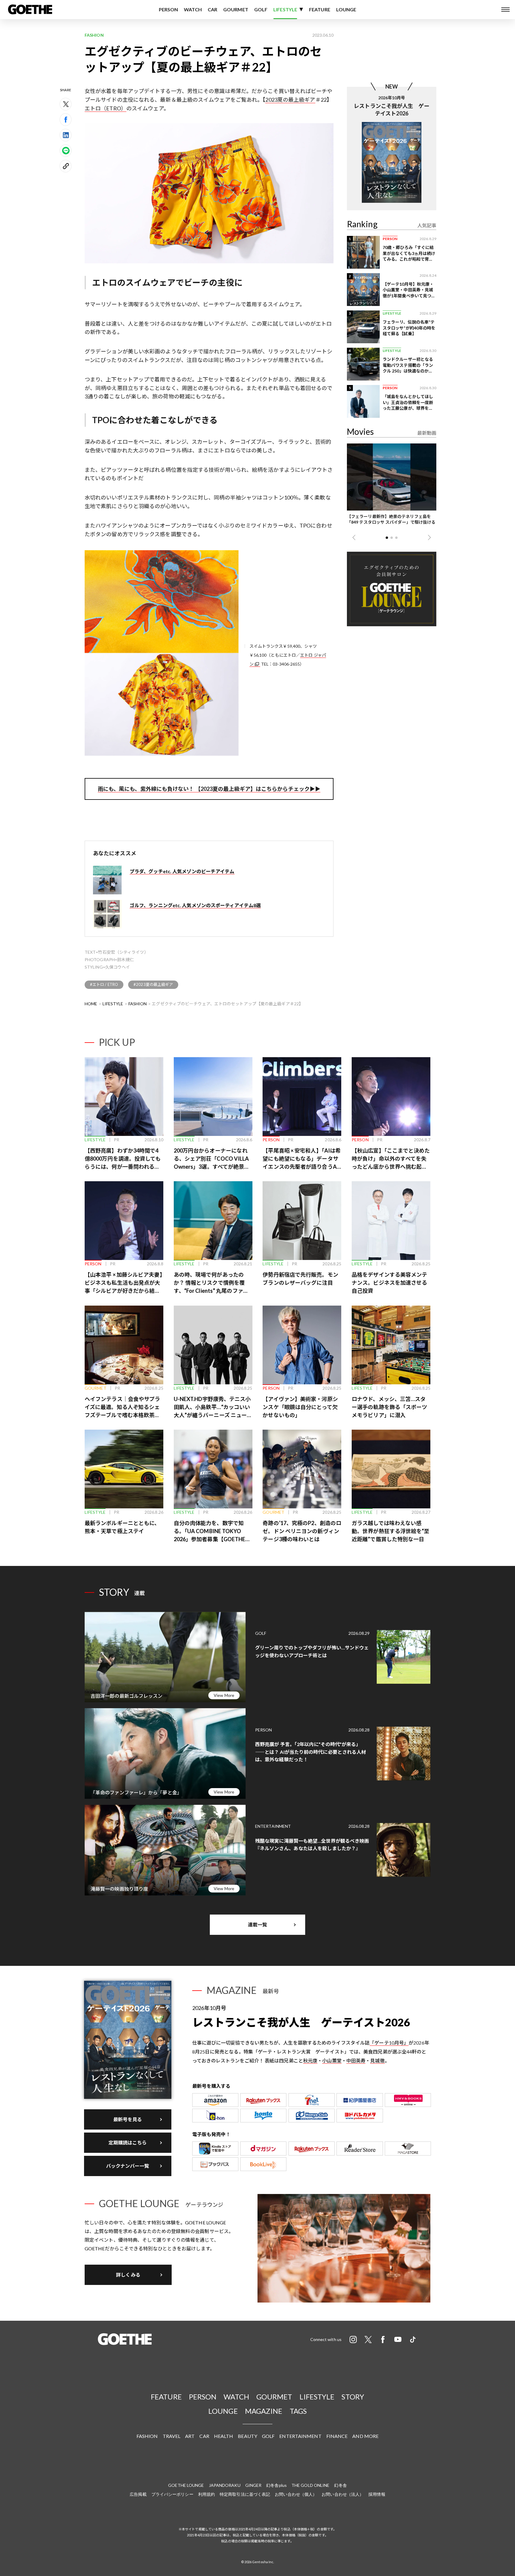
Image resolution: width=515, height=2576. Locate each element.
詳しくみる (128, 2275)
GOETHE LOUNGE (186, 2485)
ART (190, 2436)
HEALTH (224, 2436)
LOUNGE (346, 9)
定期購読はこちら (128, 2143)
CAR (212, 9)
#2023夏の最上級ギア (153, 984)
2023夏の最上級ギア (290, 100)
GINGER (253, 2485)
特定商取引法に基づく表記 (245, 2494)
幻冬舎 (340, 2485)
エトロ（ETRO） (106, 108)
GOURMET (236, 9)
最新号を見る (128, 2119)
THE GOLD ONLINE (311, 2485)
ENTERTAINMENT (300, 2436)
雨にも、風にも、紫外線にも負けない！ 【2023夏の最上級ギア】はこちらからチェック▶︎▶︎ (209, 789)
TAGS (298, 2411)
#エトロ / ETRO (104, 984)
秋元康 (310, 2061)
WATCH (193, 9)
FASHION (138, 1004)
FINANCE (337, 2436)
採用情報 (377, 2494)
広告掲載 (138, 2494)
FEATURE (320, 9)
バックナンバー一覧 (128, 2166)
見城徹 (377, 2061)
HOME (91, 1004)
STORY (353, 2397)
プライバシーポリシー (172, 2494)
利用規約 (207, 2494)
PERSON (169, 9)
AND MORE (365, 2436)
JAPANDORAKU (225, 2485)
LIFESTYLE (285, 9)
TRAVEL (172, 2436)
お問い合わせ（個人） (296, 2494)
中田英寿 (356, 2061)
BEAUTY (248, 2436)
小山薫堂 (332, 2061)
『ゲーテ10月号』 (389, 2043)
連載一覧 (257, 1925)
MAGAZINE (264, 2411)
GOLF (261, 9)
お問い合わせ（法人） (343, 2494)
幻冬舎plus (276, 2485)
